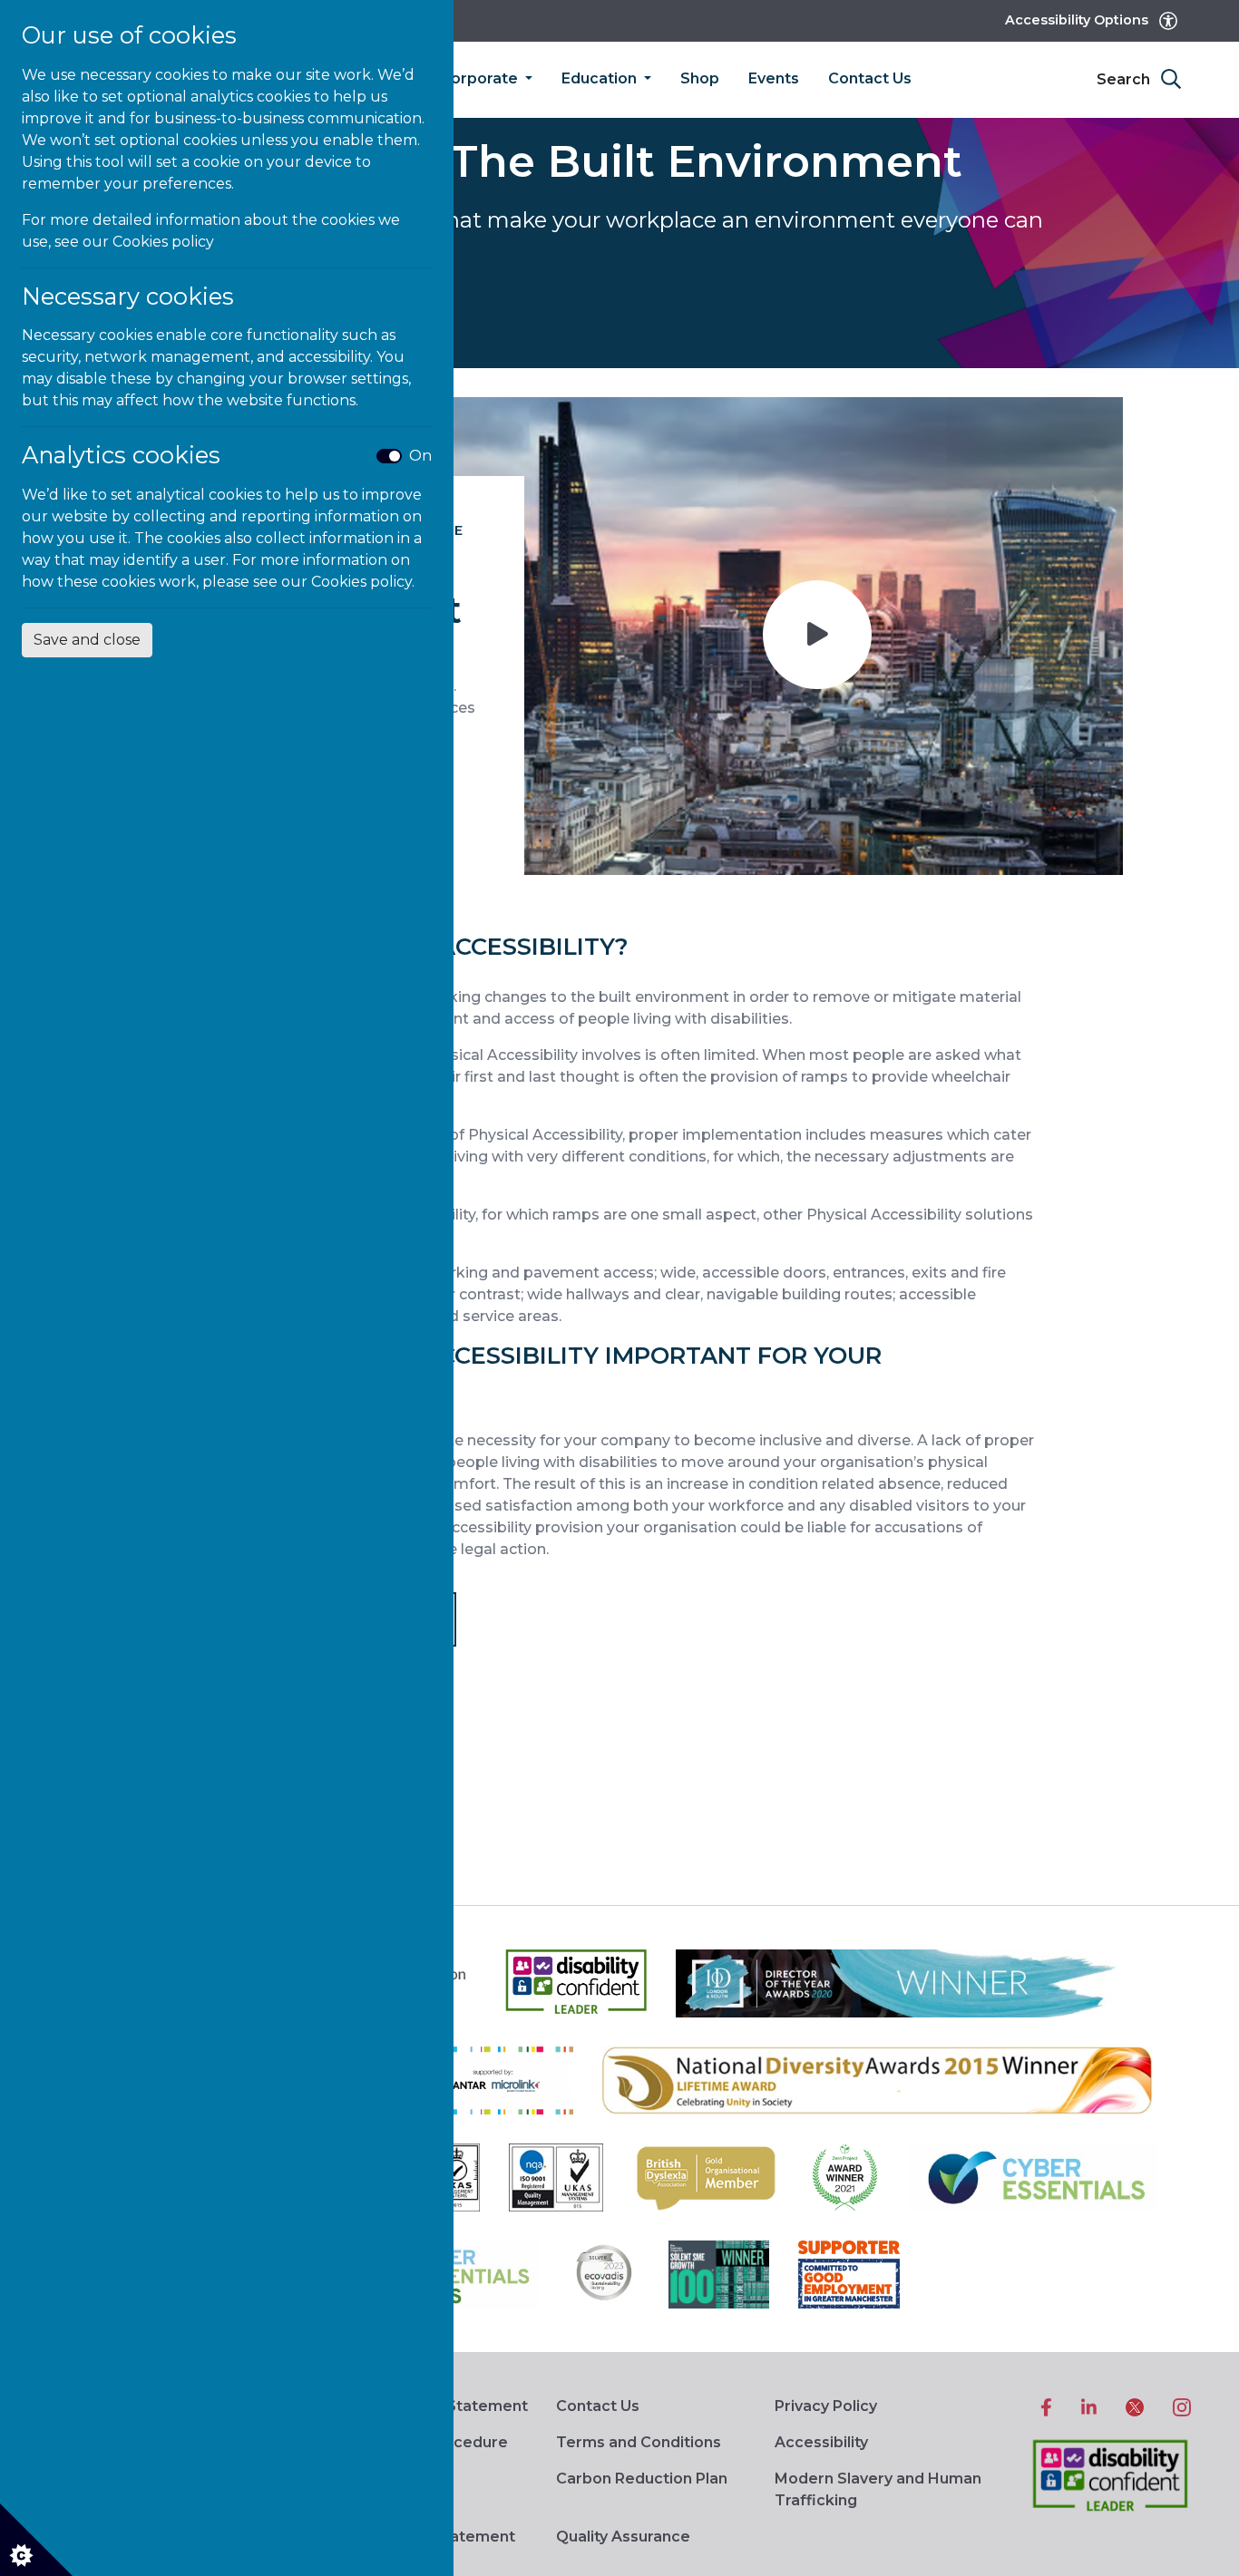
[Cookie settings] (36, 2540)
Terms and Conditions (639, 2442)
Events (774, 78)
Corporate (481, 78)
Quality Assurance (623, 2537)
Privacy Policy (826, 2406)
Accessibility (821, 2442)
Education (601, 78)
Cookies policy (163, 242)
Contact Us (870, 78)
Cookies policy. (363, 582)
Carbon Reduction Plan (642, 2479)
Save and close (87, 640)
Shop (700, 78)
